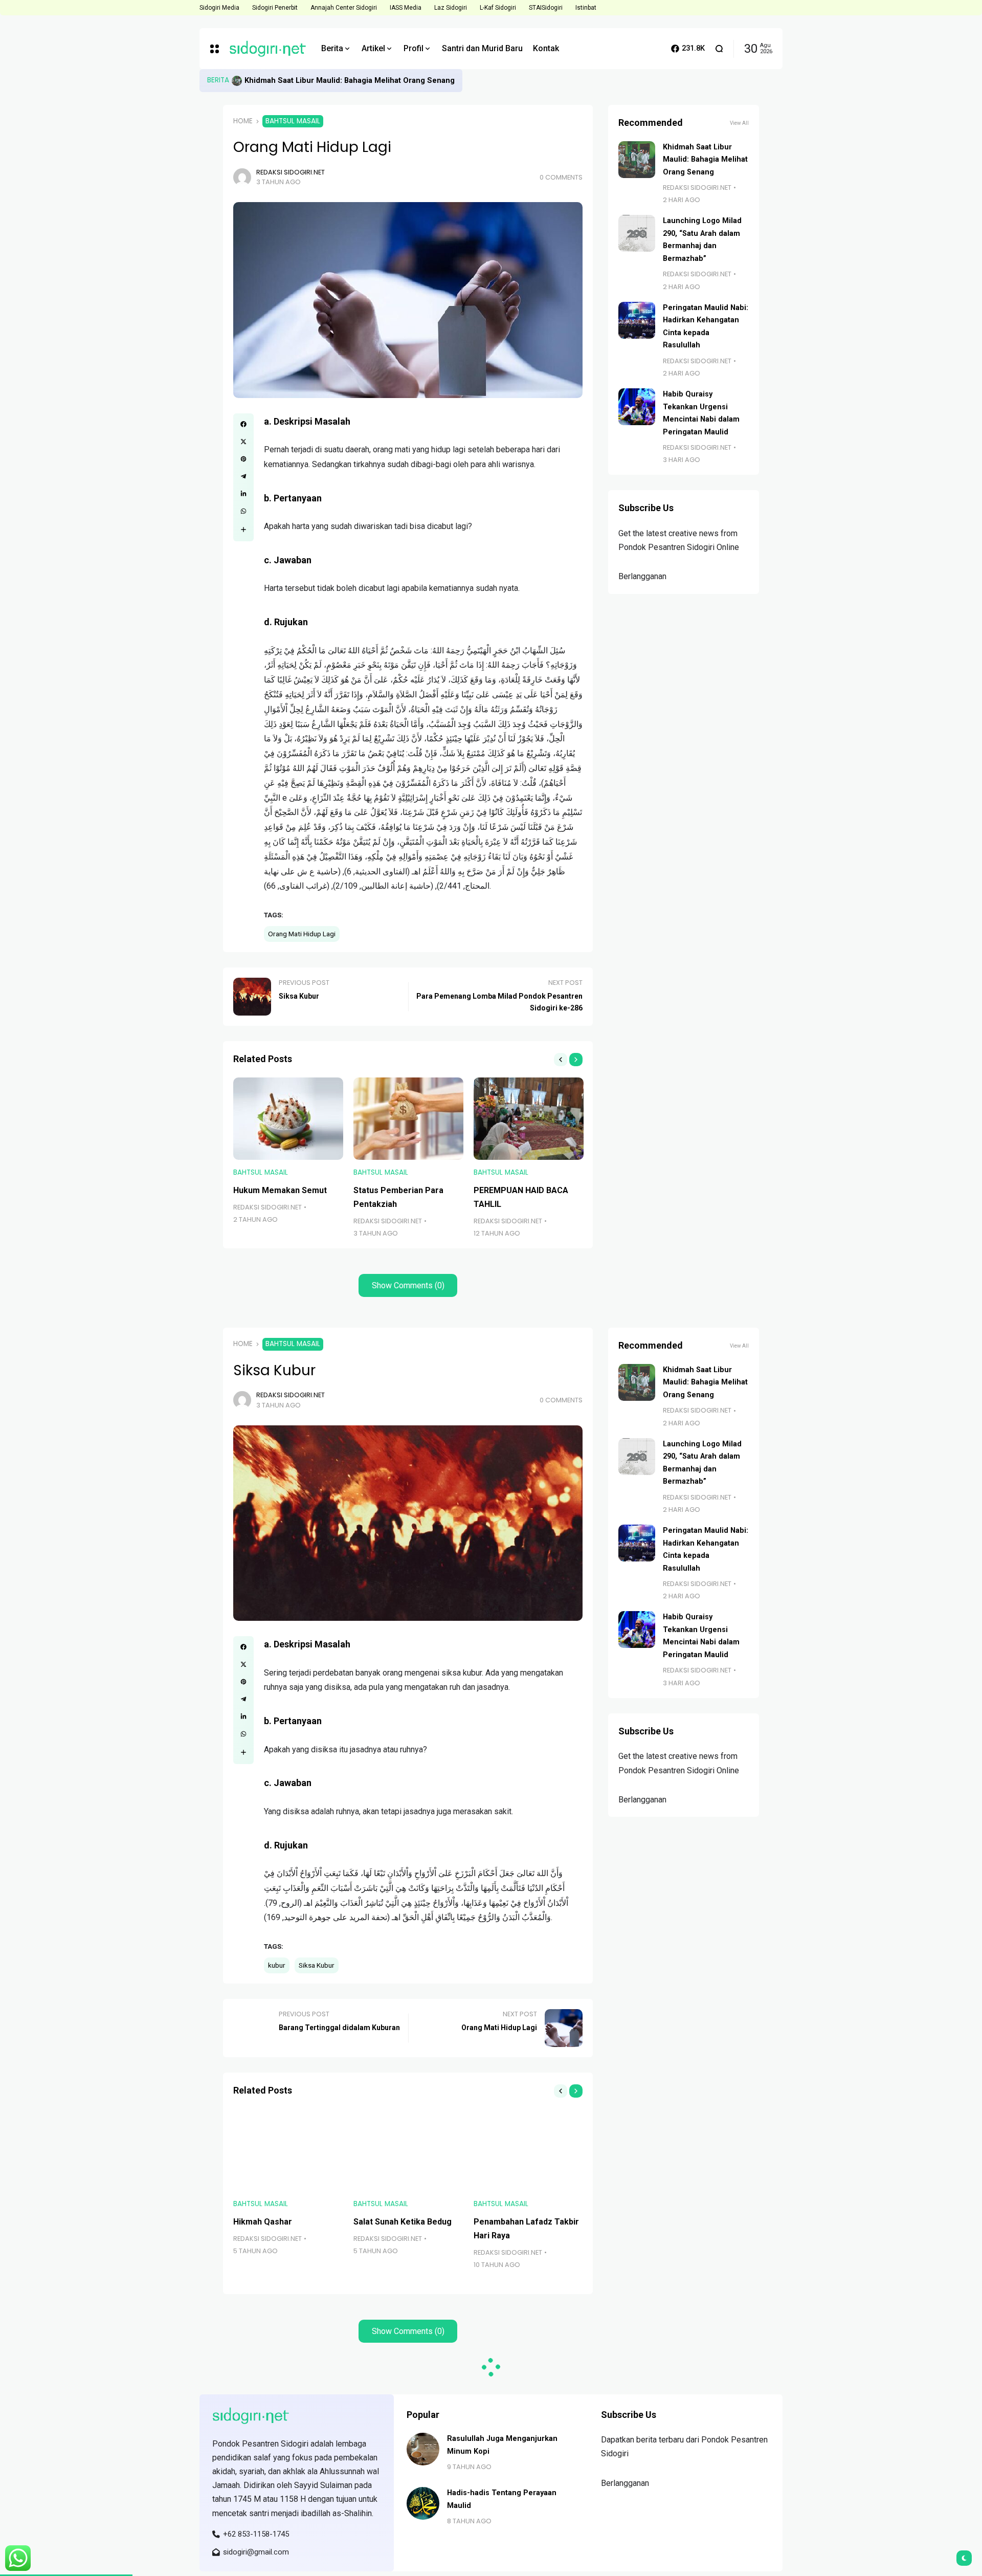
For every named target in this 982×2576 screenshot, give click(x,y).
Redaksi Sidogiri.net (291, 172)
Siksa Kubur (317, 1965)
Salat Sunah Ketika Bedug (403, 2222)
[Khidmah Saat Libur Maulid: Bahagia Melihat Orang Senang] (237, 81)
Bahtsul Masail (293, 121)
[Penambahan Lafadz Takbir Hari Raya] (529, 2150)
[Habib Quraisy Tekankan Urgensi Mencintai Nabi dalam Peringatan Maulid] (637, 407)
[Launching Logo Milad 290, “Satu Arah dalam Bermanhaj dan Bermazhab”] (637, 233)
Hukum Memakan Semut (280, 1190)
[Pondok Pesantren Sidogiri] (267, 49)
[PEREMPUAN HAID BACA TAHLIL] (529, 1119)
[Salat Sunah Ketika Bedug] (408, 2150)
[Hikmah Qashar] (288, 2150)
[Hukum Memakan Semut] (288, 1119)
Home (243, 121)
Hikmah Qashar (263, 2222)
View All (739, 123)
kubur (277, 1965)
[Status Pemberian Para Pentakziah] (408, 1119)
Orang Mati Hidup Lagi (302, 934)
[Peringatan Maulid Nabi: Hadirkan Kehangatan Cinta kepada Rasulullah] (637, 320)
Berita (218, 80)
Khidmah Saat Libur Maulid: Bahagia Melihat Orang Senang (350, 80)
